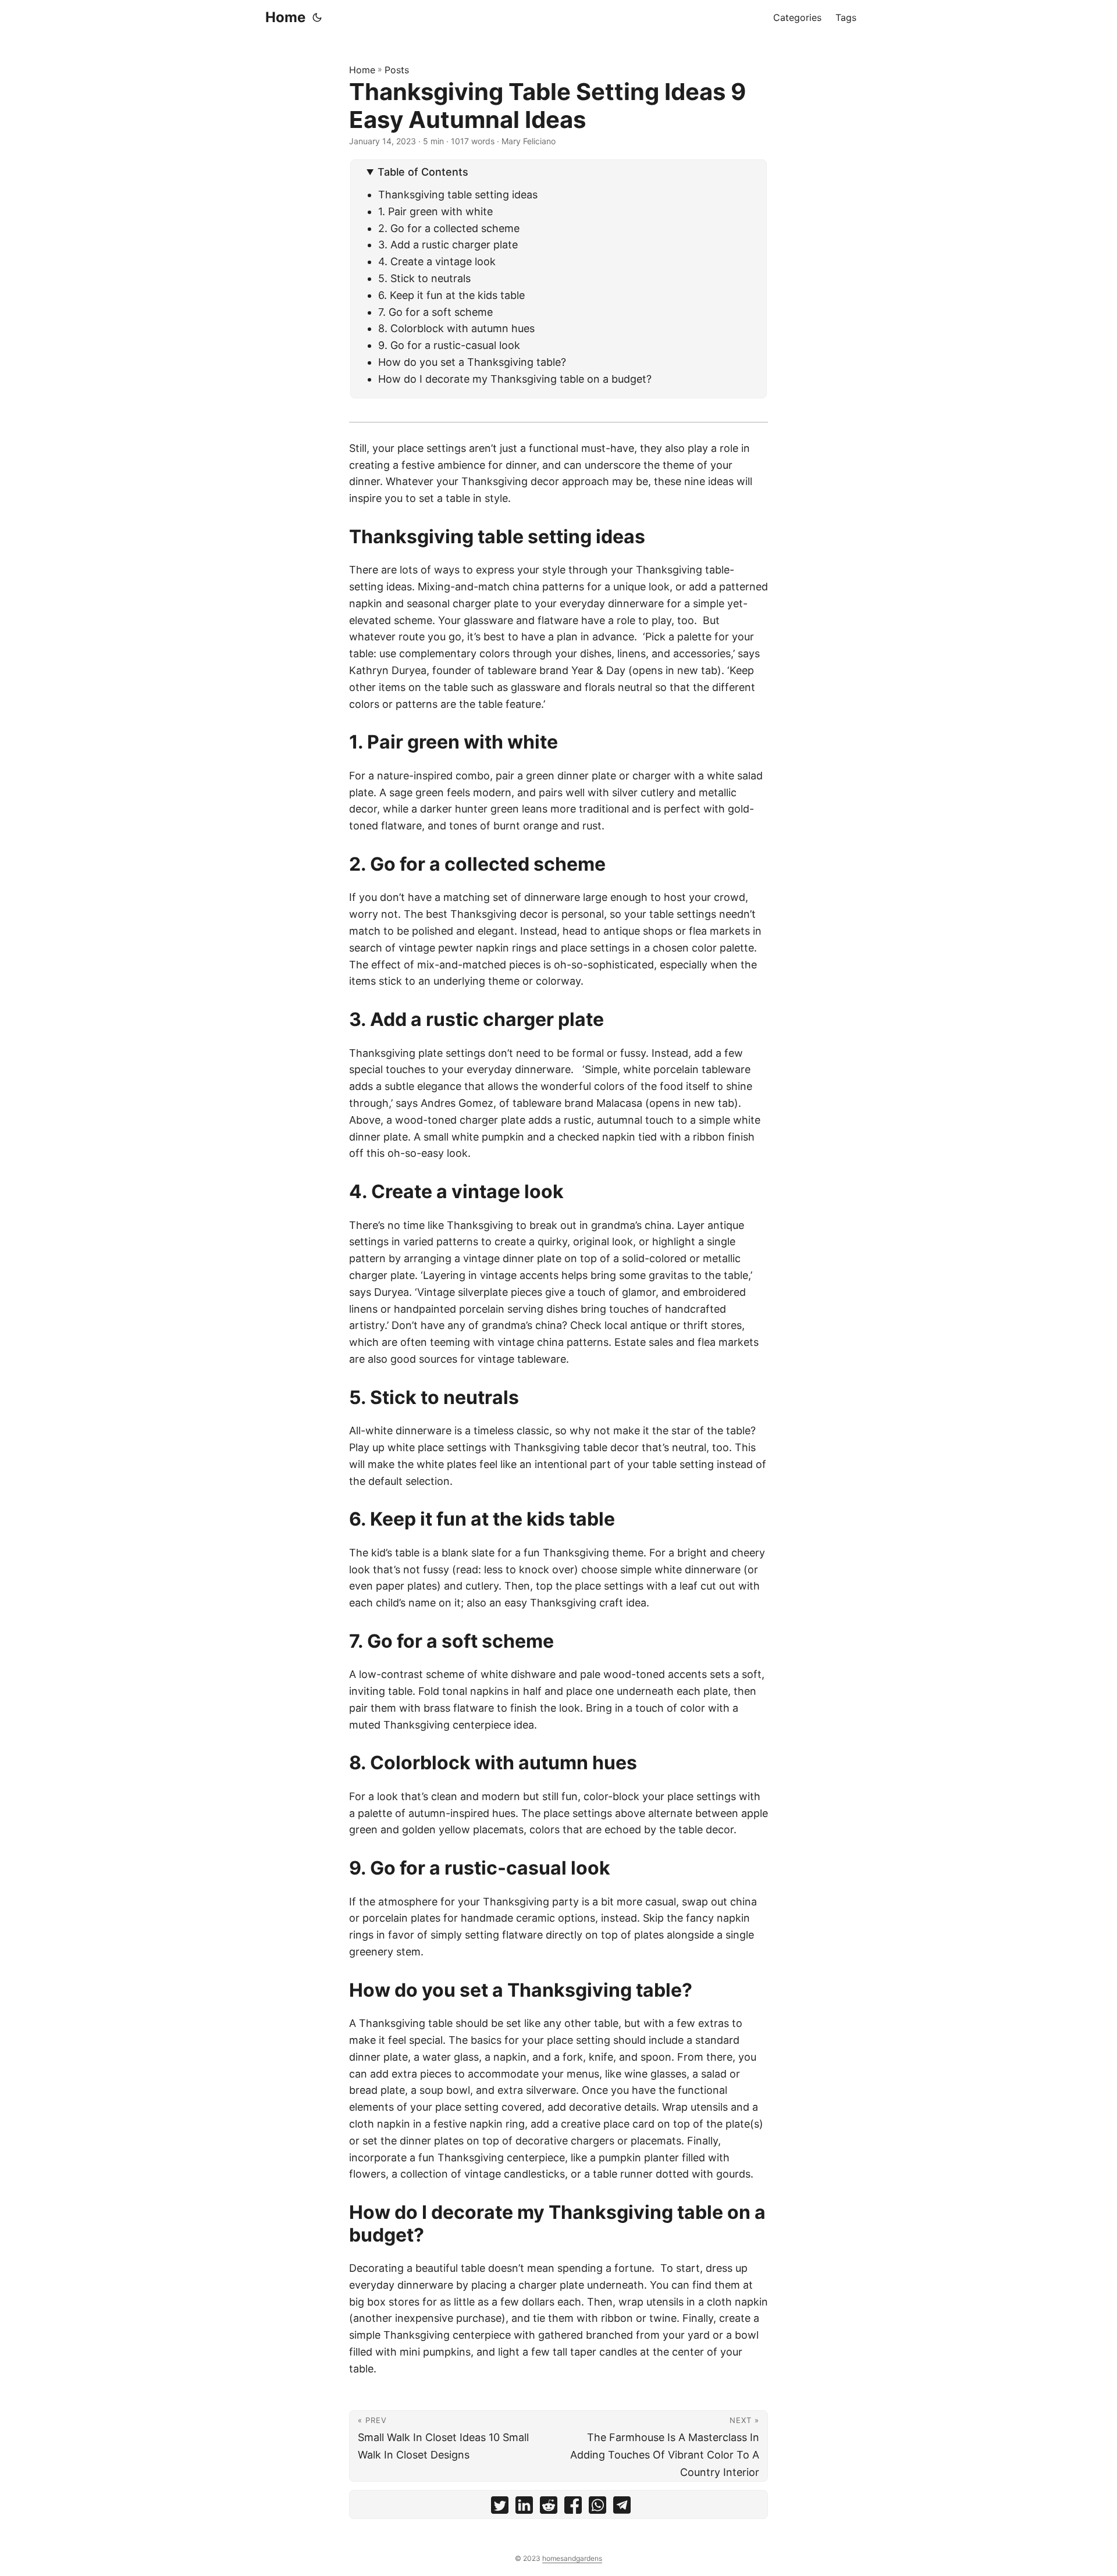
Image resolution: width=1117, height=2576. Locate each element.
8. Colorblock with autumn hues (456, 328)
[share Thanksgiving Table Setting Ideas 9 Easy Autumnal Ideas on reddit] (549, 2508)
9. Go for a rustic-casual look (449, 345)
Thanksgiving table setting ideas (458, 195)
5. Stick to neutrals (424, 278)
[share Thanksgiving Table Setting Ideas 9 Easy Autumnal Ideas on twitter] (500, 2508)
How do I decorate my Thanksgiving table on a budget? (515, 379)
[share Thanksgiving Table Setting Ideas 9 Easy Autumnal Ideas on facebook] (573, 2508)
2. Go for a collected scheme (449, 228)
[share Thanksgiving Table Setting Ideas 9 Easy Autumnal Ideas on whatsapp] (597, 2508)
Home (285, 17)
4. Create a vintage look (437, 261)
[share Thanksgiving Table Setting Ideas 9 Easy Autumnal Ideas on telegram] (622, 2508)
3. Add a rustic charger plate (448, 245)
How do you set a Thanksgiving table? (472, 362)
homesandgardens (572, 2558)
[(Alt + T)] (317, 17)
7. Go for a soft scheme (435, 312)
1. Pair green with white (435, 211)
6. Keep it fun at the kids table (451, 295)
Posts (397, 70)
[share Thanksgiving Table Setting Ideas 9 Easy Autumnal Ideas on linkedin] (524, 2508)
